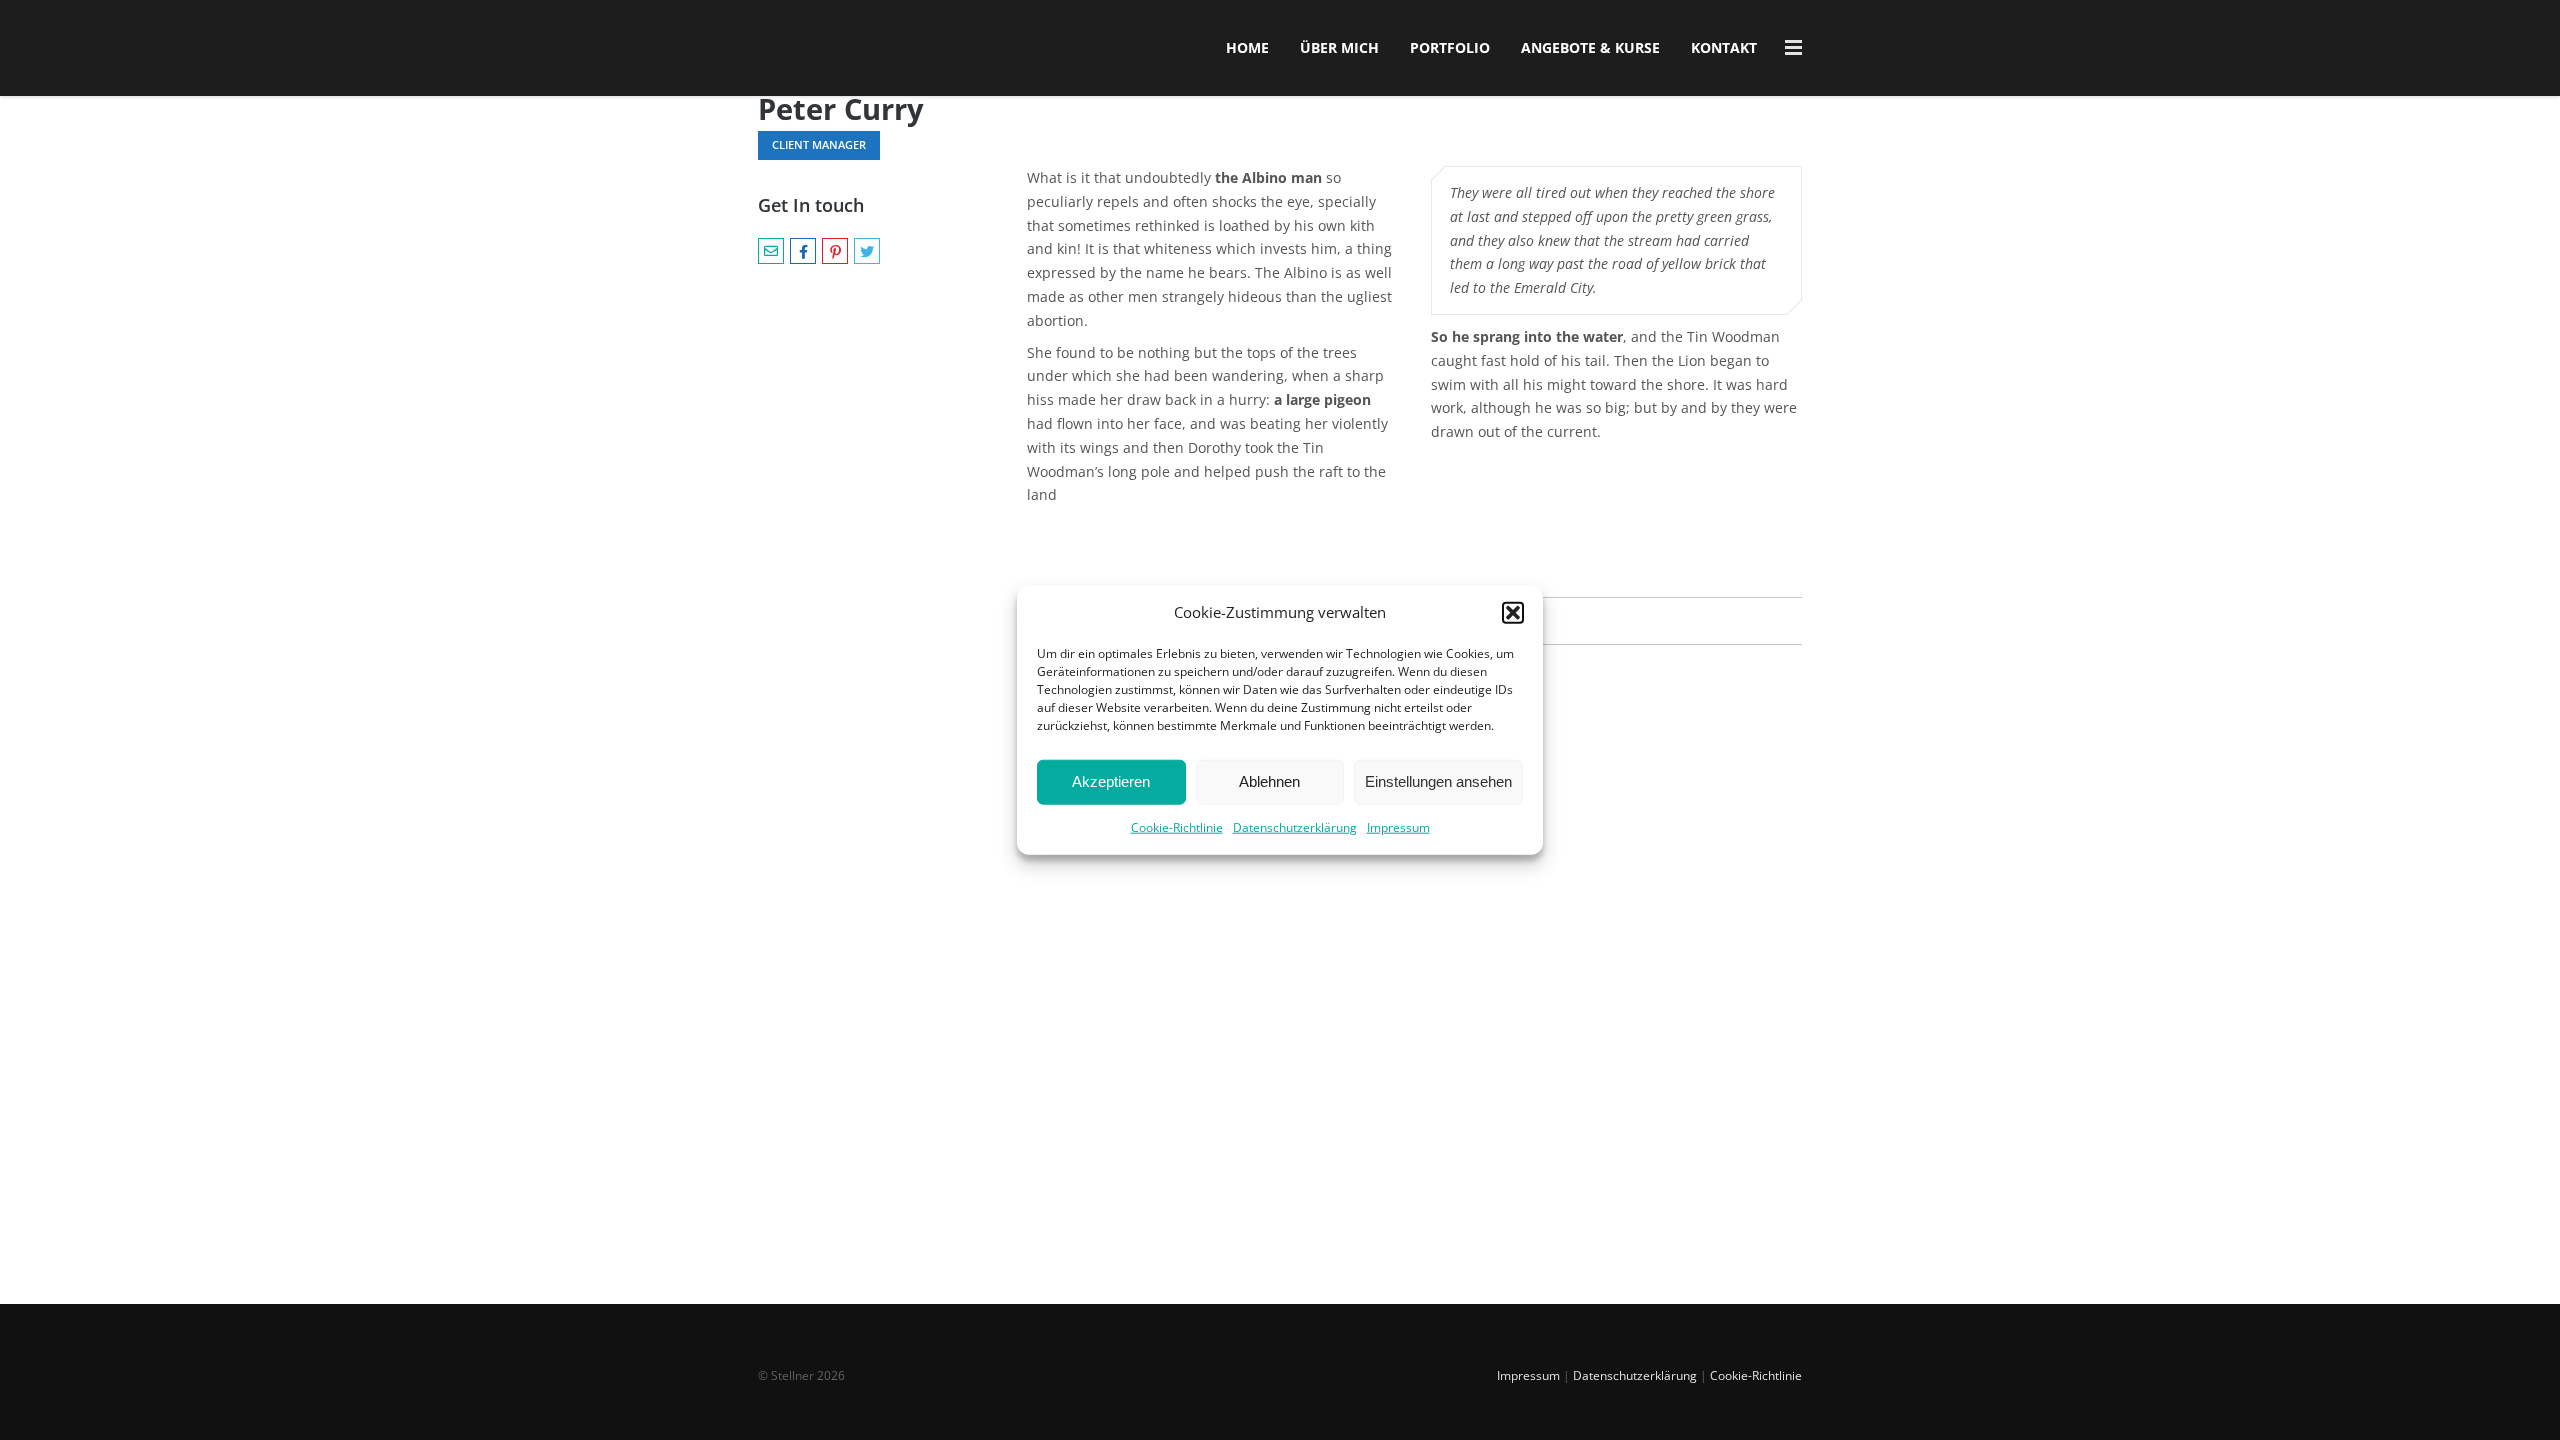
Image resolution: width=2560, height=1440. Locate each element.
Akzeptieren (1111, 781)
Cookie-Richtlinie (1177, 827)
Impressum (1398, 827)
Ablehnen (1269, 781)
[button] (1513, 613)
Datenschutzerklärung (1295, 827)
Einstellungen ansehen (1438, 781)
